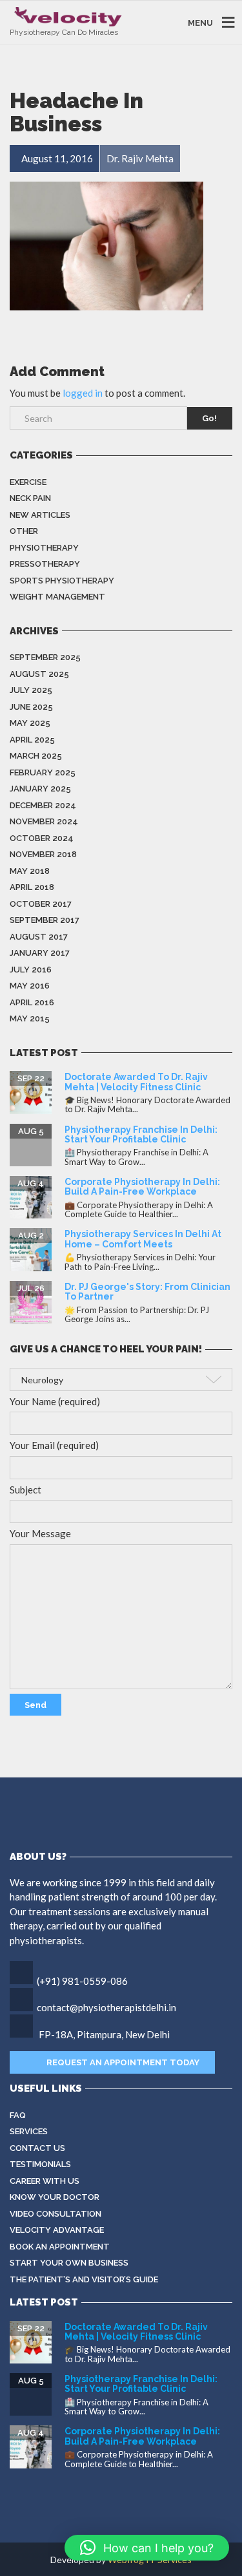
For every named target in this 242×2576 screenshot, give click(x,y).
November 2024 (44, 821)
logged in (83, 393)
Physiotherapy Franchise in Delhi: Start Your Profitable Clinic (141, 1134)
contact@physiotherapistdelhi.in (106, 2007)
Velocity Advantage (57, 2230)
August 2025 (39, 674)
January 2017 (40, 953)
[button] (147, 2548)
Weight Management (57, 597)
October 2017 (41, 904)
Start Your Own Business (69, 2263)
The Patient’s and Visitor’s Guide (84, 2279)
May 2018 (30, 871)
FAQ (18, 2115)
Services (29, 2131)
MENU (200, 22)
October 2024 (42, 838)
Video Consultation (55, 2214)
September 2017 (45, 920)
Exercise (28, 482)
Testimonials (40, 2164)
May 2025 (30, 723)
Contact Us (37, 2148)
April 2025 (32, 740)
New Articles (40, 515)
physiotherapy (44, 548)
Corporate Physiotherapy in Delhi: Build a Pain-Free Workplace (142, 1187)
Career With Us (45, 2181)
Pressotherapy (45, 564)
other (24, 531)
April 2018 (32, 887)
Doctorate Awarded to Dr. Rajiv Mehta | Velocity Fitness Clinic (136, 1082)
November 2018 (43, 854)
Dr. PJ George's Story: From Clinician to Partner (147, 1292)
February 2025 (43, 772)
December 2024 (43, 805)
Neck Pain (30, 498)
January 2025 (40, 789)
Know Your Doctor (55, 2197)
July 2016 (31, 970)
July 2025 (31, 690)
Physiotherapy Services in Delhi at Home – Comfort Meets (143, 1239)
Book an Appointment (60, 2247)
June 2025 (31, 707)
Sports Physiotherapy (62, 581)
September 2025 (45, 657)
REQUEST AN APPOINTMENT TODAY (123, 2062)
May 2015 (30, 1018)
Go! (209, 418)
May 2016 (30, 986)
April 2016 (32, 1002)
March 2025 (36, 756)
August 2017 (39, 937)
